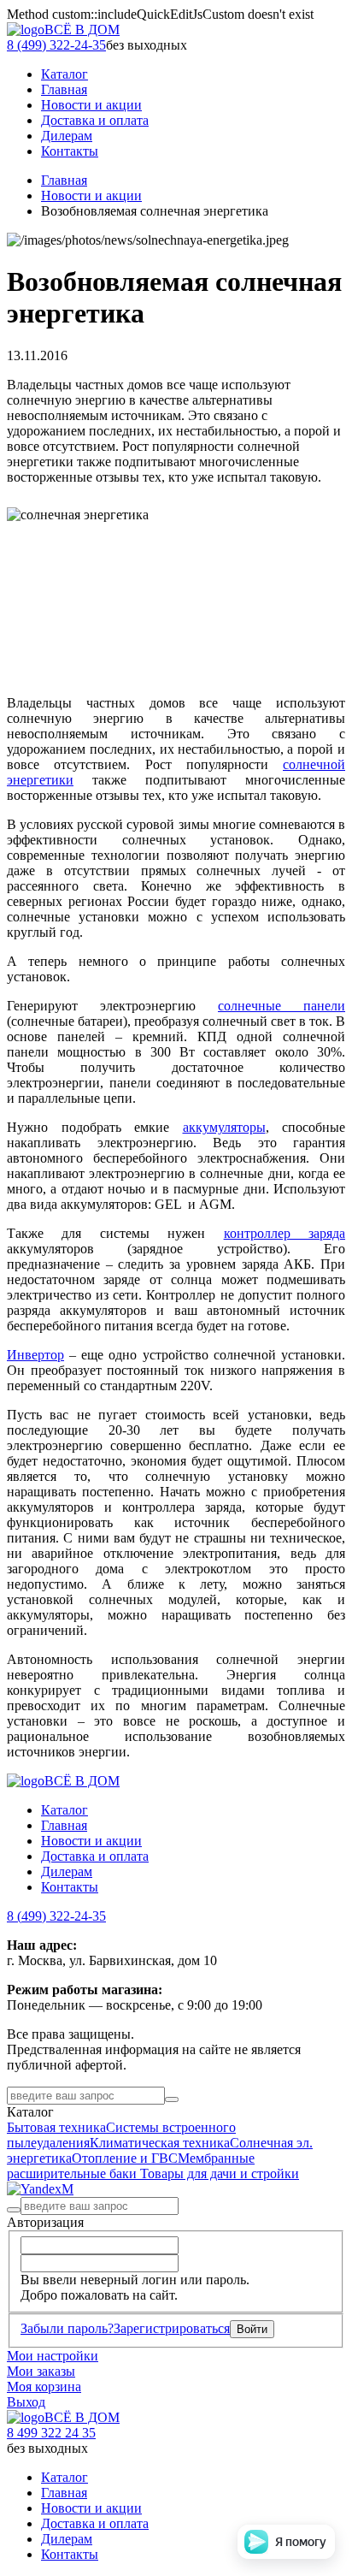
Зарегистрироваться (172, 2328)
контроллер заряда (285, 1233)
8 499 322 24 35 (51, 2433)
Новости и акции (91, 195)
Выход (26, 2402)
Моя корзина (44, 2387)
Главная (64, 180)
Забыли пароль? (67, 2328)
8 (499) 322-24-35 (56, 45)
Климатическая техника (160, 2143)
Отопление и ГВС (125, 2158)
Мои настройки (53, 2356)
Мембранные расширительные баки (131, 2166)
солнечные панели (282, 1006)
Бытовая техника (56, 2127)
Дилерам (67, 1871)
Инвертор (35, 1355)
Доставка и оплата (95, 1856)
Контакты (70, 1887)
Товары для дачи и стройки (220, 2173)
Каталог (65, 1810)
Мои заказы (41, 2371)
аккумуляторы (224, 1127)
